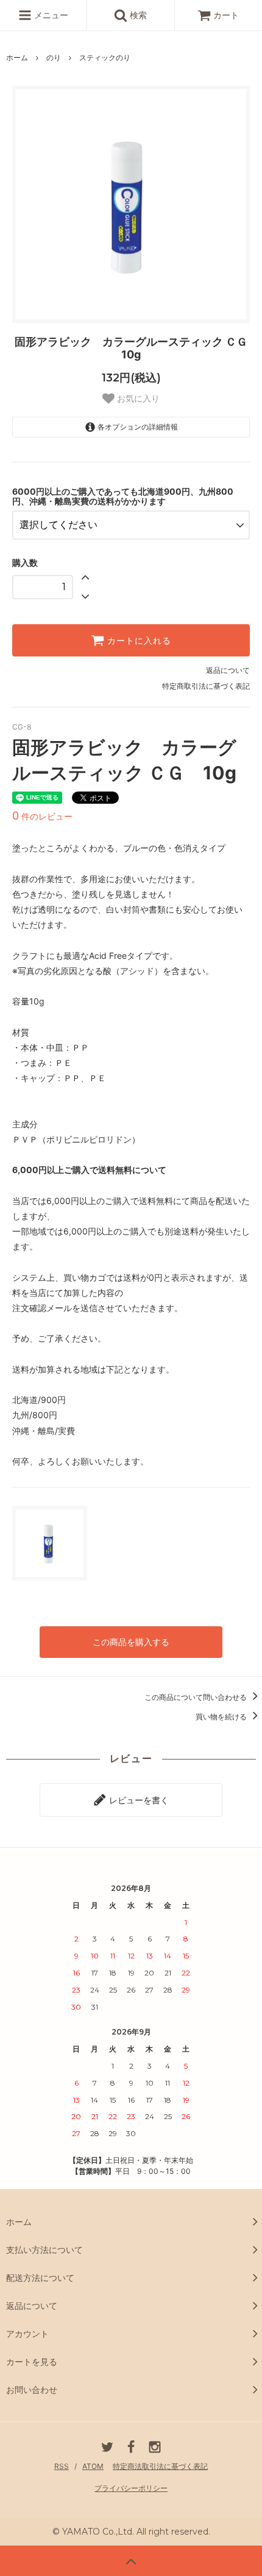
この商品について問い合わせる (196, 1697)
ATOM (93, 2466)
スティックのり (105, 57)
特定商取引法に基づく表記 (206, 686)
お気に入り (137, 399)
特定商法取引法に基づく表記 (160, 2466)
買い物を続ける (222, 1717)
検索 (137, 15)
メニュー (50, 15)
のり (54, 57)
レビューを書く (138, 1800)
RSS (62, 2466)
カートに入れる (138, 641)
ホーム (17, 57)
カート (226, 15)
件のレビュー (42, 816)
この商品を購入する (131, 1642)
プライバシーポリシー (131, 2488)
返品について (228, 670)
